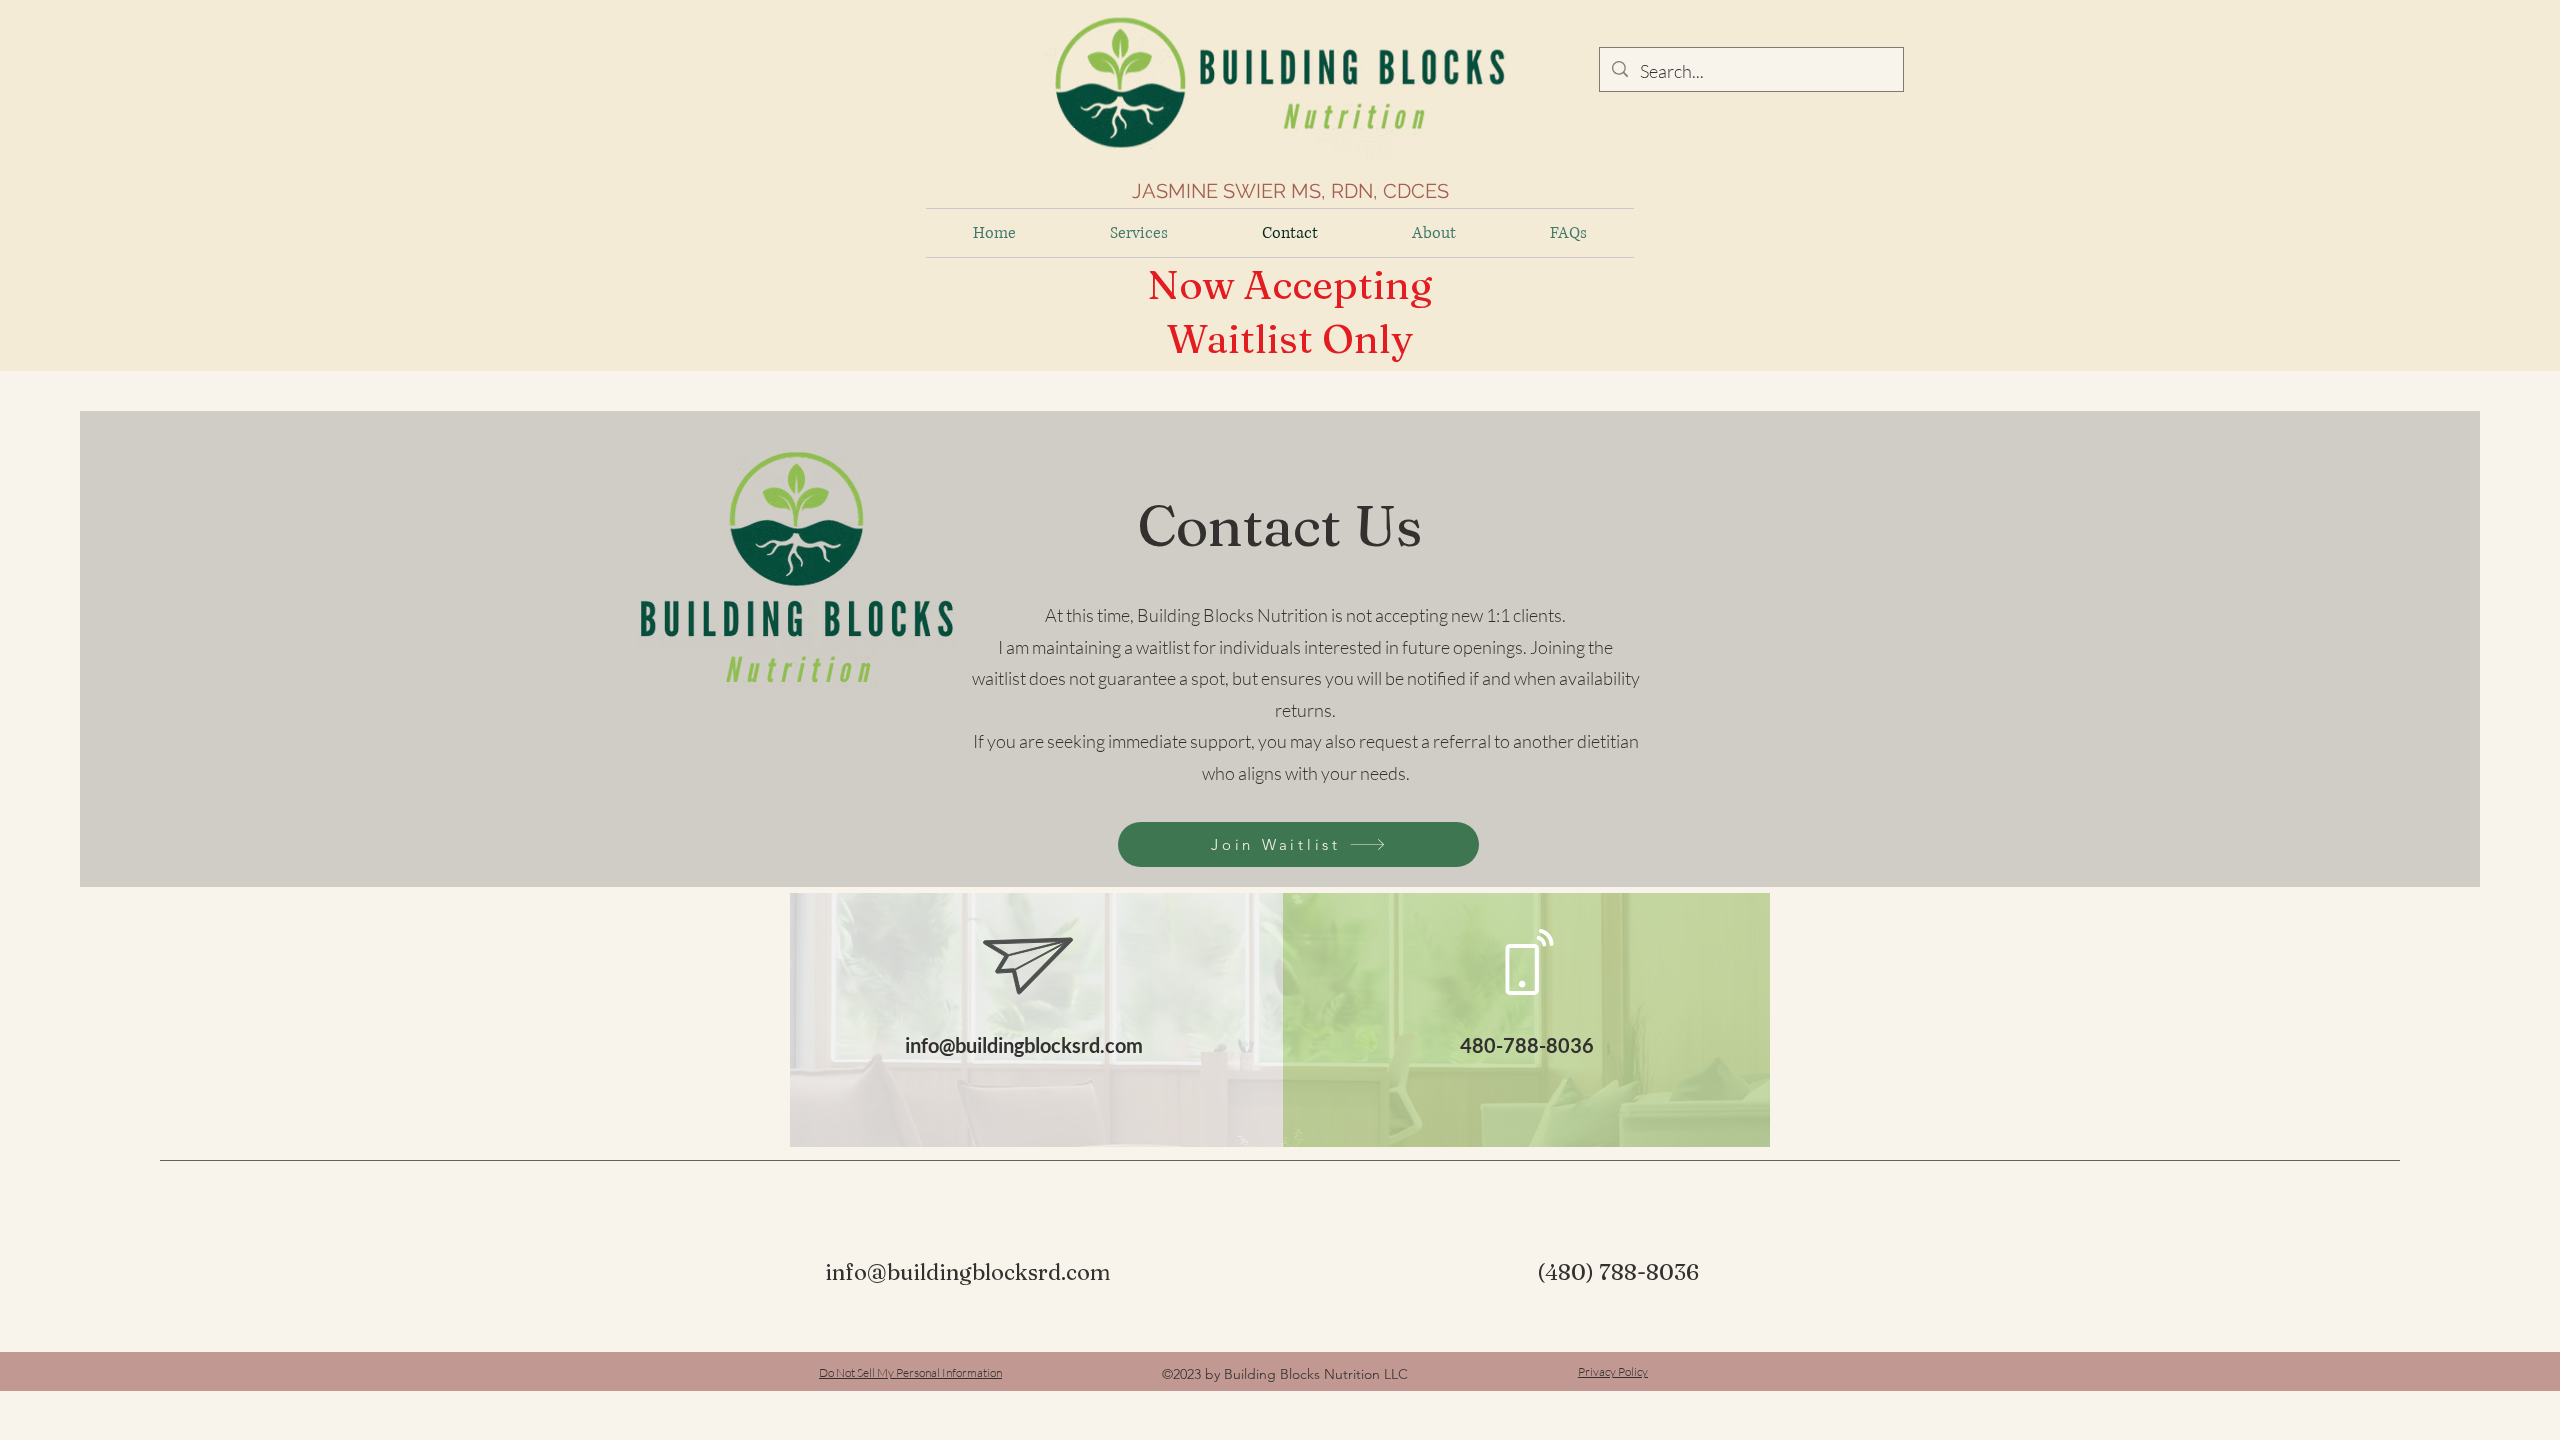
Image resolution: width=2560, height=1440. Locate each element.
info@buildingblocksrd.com (1024, 1045)
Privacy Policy (1613, 1371)
